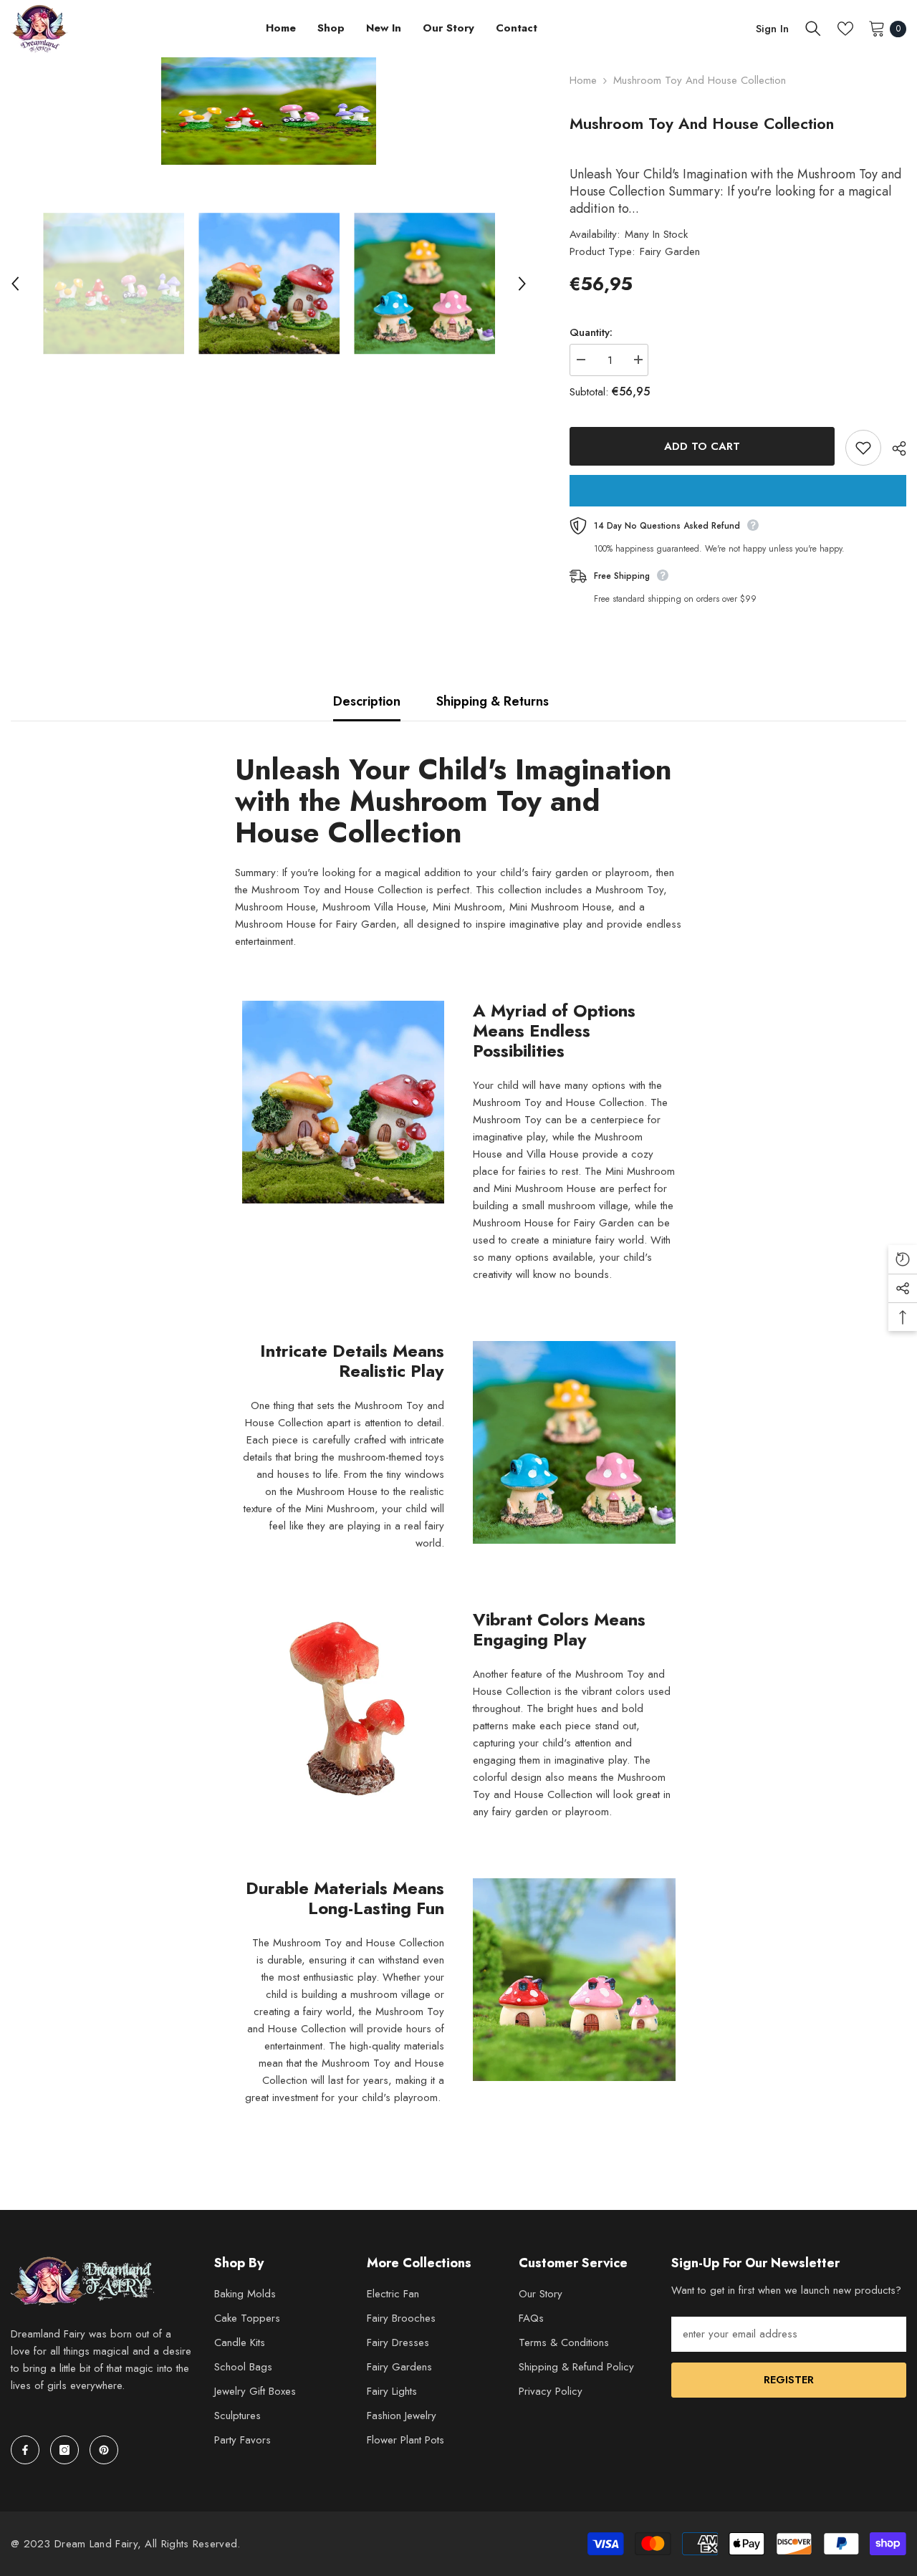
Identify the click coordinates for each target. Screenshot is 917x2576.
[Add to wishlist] (863, 448)
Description (367, 701)
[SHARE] (894, 448)
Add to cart (702, 446)
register (789, 2380)
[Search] (813, 29)
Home (583, 80)
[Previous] (15, 284)
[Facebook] (25, 2450)
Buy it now (738, 491)
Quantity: (591, 332)
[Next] (522, 284)
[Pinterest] (104, 2450)
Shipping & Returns (493, 701)
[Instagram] (64, 2450)
